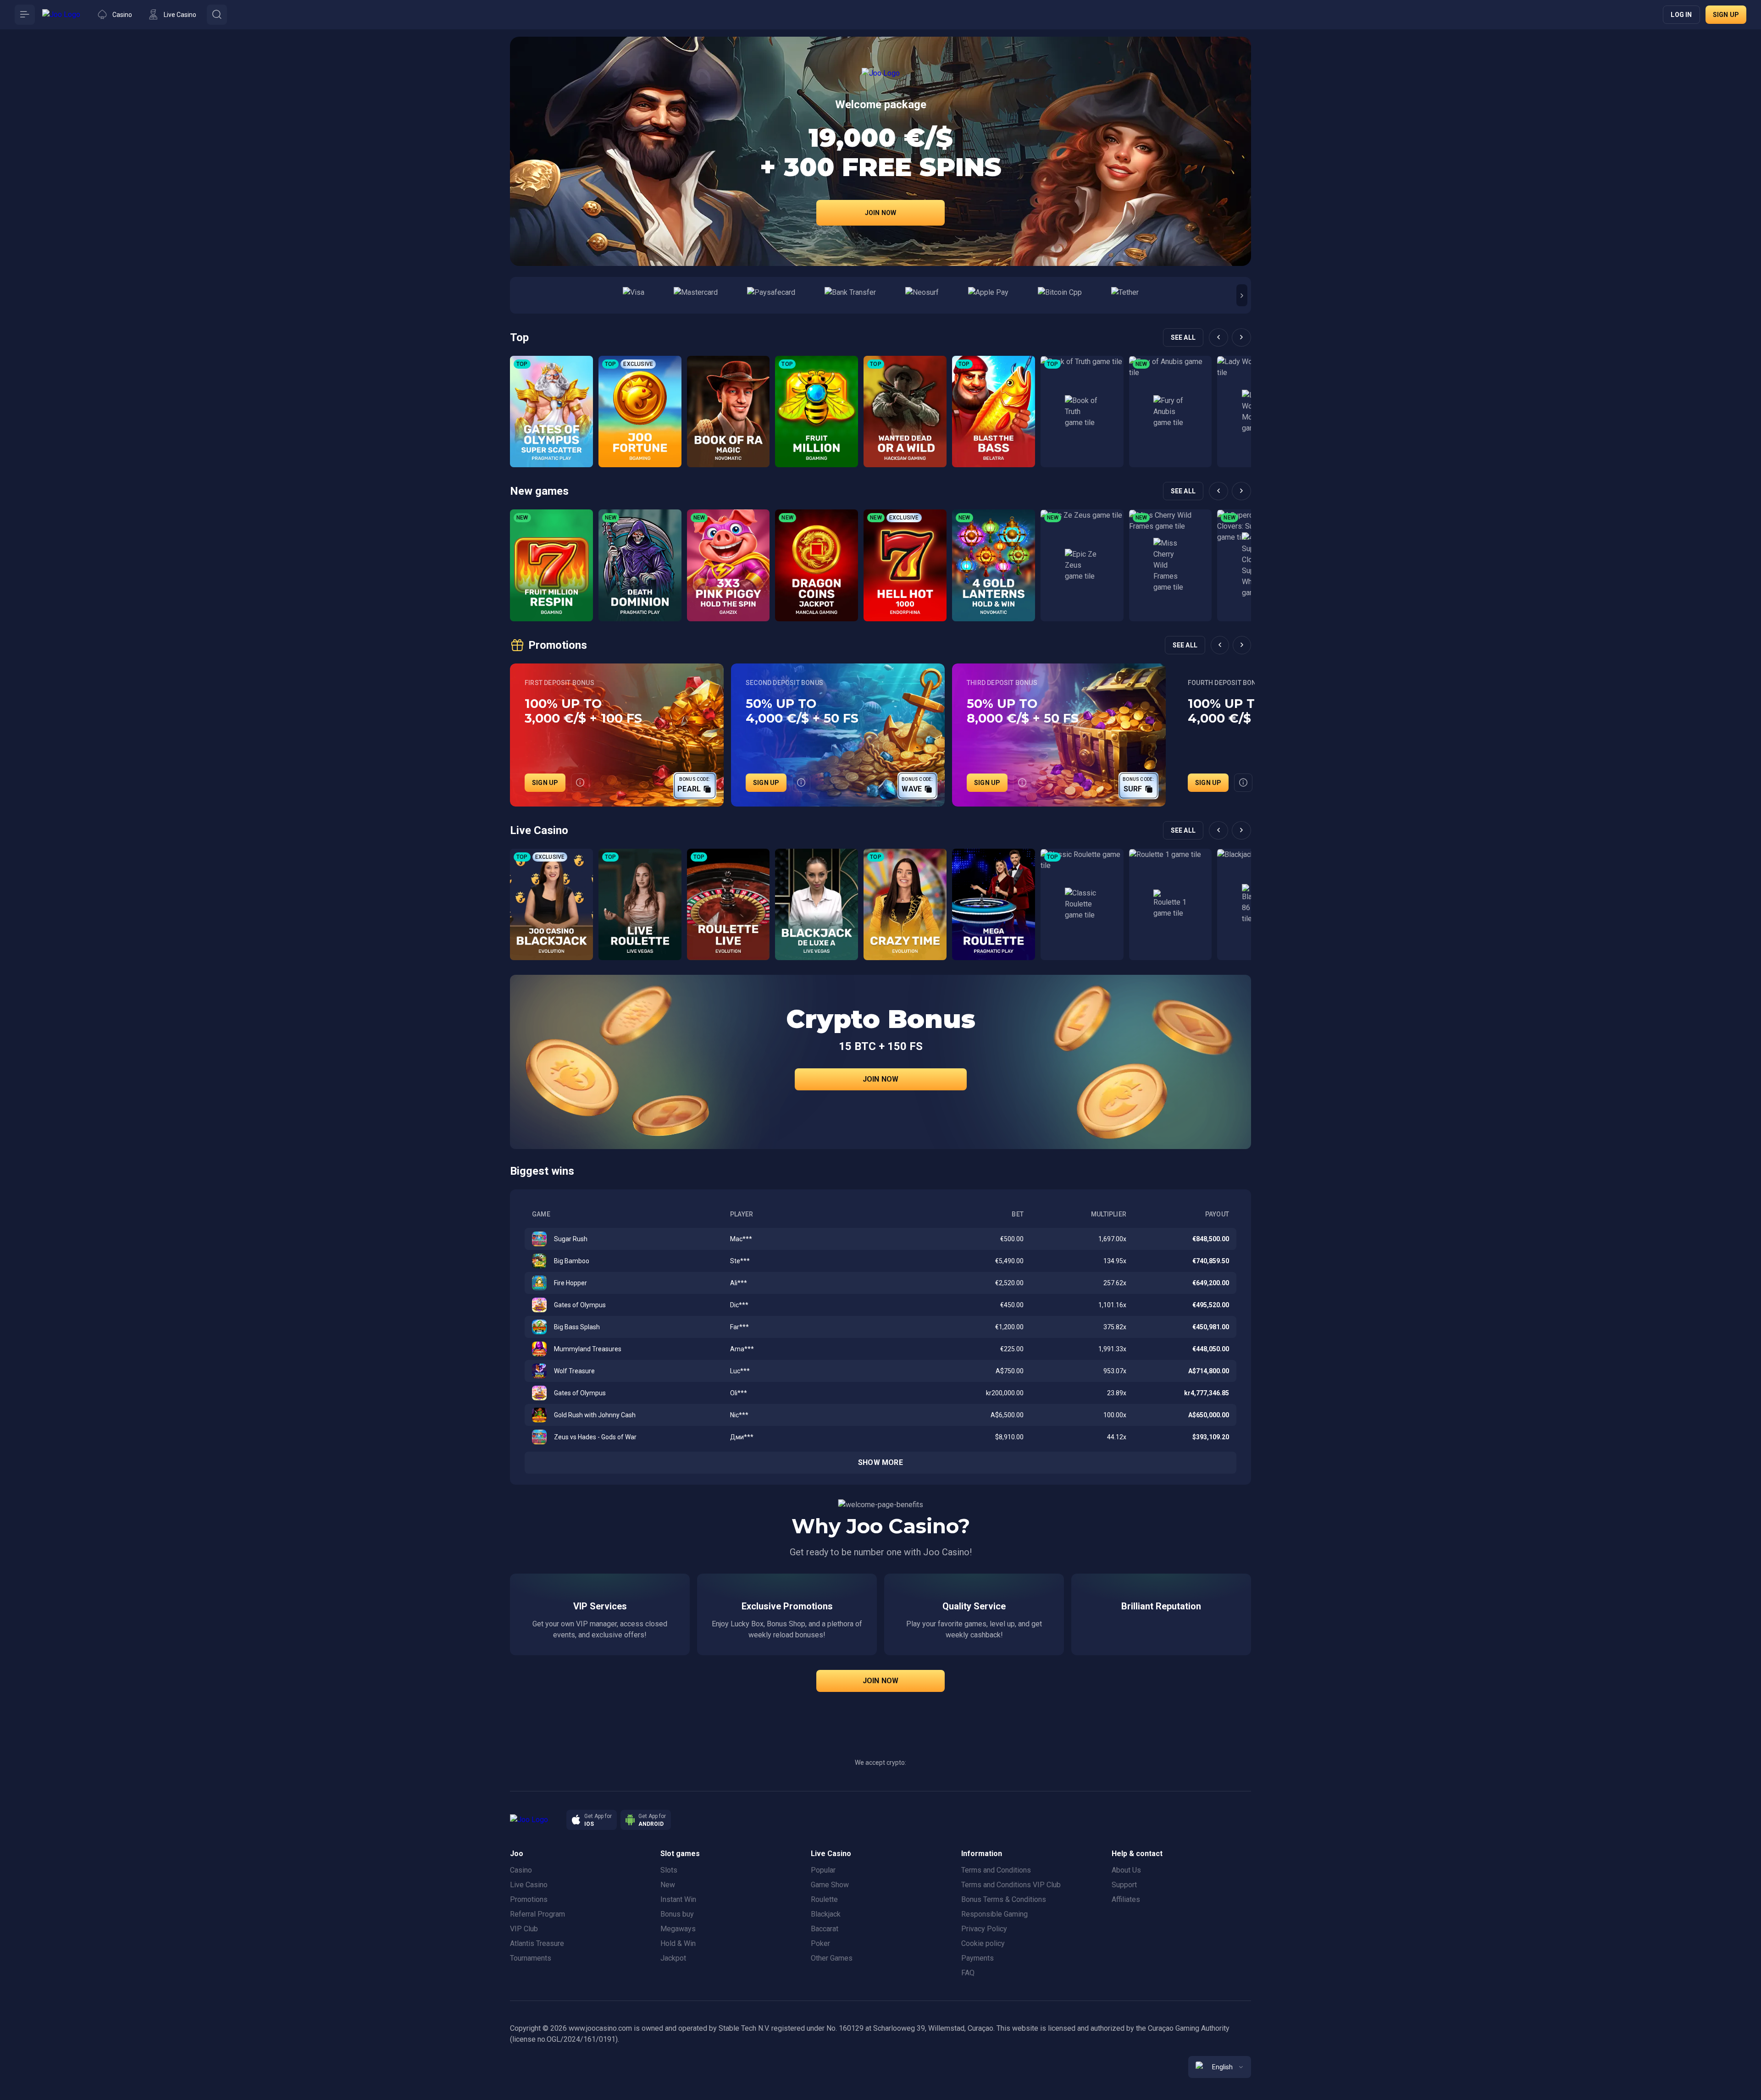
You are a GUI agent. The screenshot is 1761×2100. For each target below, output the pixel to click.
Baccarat (825, 1929)
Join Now (881, 213)
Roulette (824, 1899)
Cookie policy (983, 1943)
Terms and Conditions (996, 1870)
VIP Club (524, 1929)
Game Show (830, 1885)
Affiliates (1126, 1899)
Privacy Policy (984, 1929)
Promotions (529, 1899)
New (668, 1885)
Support (1124, 1885)
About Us (1126, 1870)
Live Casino (529, 1885)
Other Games (832, 1958)
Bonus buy (677, 1914)
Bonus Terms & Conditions (1004, 1899)
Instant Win (678, 1899)
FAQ (968, 1973)
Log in (1681, 15)
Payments (977, 1958)
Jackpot (673, 1958)
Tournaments (531, 1958)
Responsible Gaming (994, 1914)
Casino (521, 1870)
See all (1183, 337)
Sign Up (545, 783)
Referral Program (537, 1914)
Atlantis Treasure (537, 1943)
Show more (880, 1462)
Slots (669, 1870)
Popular (823, 1870)
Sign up (1726, 15)
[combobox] (1220, 2067)
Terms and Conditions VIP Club (1011, 1885)
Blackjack (826, 1914)
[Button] (25, 15)
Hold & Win (678, 1943)
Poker (820, 1943)
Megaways (678, 1929)
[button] (1242, 295)
